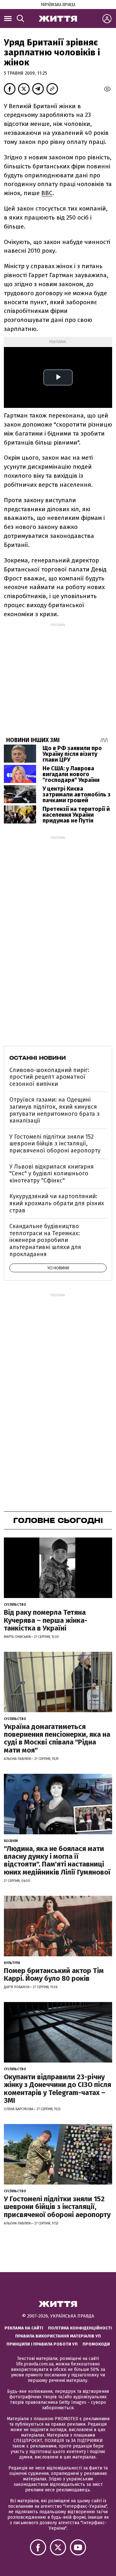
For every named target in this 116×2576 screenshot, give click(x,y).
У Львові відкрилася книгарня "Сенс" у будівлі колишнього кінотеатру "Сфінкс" (52, 1174)
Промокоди (96, 2344)
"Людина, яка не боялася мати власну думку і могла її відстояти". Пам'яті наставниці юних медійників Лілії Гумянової (57, 1860)
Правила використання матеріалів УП (58, 2336)
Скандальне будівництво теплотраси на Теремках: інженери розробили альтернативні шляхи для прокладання (45, 1240)
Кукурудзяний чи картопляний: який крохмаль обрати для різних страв (57, 1203)
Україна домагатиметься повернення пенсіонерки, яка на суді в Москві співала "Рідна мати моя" (57, 1738)
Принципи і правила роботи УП (42, 2344)
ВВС (47, 193)
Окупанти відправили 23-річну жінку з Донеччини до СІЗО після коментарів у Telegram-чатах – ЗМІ (58, 2089)
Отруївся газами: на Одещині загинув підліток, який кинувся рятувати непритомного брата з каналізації (54, 1110)
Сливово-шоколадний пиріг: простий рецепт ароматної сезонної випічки (49, 1077)
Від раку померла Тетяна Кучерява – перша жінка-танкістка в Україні (46, 1620)
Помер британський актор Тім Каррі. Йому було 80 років (54, 1974)
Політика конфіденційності (80, 2328)
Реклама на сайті (24, 2328)
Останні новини (38, 1058)
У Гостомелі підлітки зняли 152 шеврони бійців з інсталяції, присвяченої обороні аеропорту (55, 1144)
